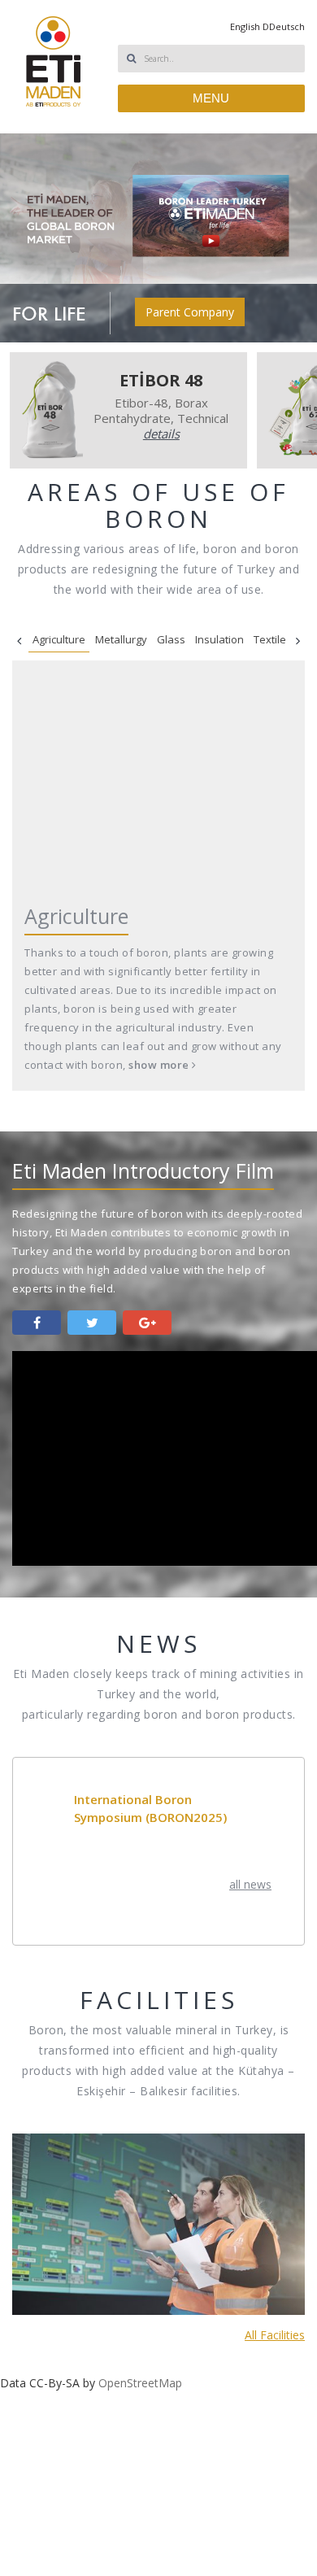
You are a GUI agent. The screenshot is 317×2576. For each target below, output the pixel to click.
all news (250, 1884)
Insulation (219, 639)
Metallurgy (121, 639)
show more (160, 1065)
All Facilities (275, 2239)
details (161, 434)
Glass (171, 639)
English (245, 26)
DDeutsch (284, 26)
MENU (211, 98)
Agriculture (59, 639)
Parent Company (190, 312)
